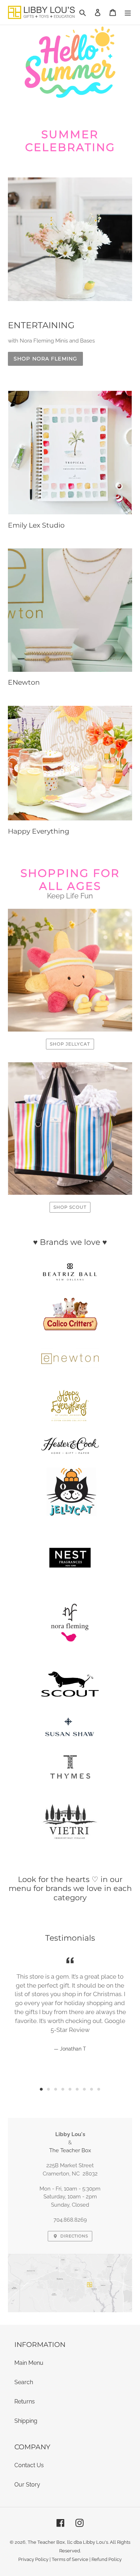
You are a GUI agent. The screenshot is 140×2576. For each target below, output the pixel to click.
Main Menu (29, 2363)
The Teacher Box (70, 2150)
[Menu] (128, 12)
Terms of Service (70, 2559)
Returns (25, 2402)
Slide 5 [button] (70, 2089)
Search (24, 2382)
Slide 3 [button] (56, 2089)
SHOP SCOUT (70, 1207)
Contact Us (29, 2465)
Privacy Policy (33, 2559)
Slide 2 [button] (48, 2089)
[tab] (41, 2089)
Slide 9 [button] (99, 2089)
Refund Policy (107, 2559)
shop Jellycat (70, 1044)
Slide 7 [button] (84, 2089)
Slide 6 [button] (77, 2089)
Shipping (26, 2421)
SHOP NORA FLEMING (45, 359)
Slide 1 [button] (41, 2089)
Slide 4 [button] (63, 2089)
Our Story (27, 2485)
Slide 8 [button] (92, 2089)
